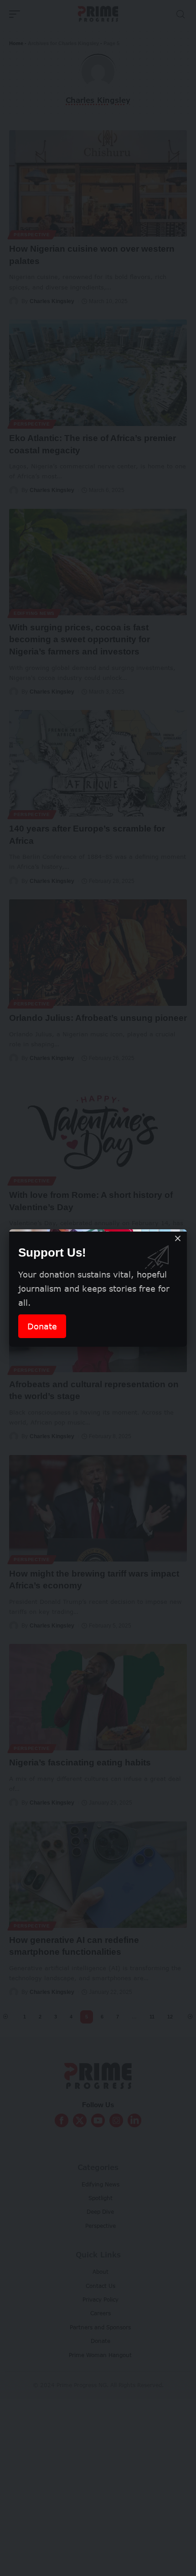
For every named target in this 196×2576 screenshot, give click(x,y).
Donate (42, 1326)
